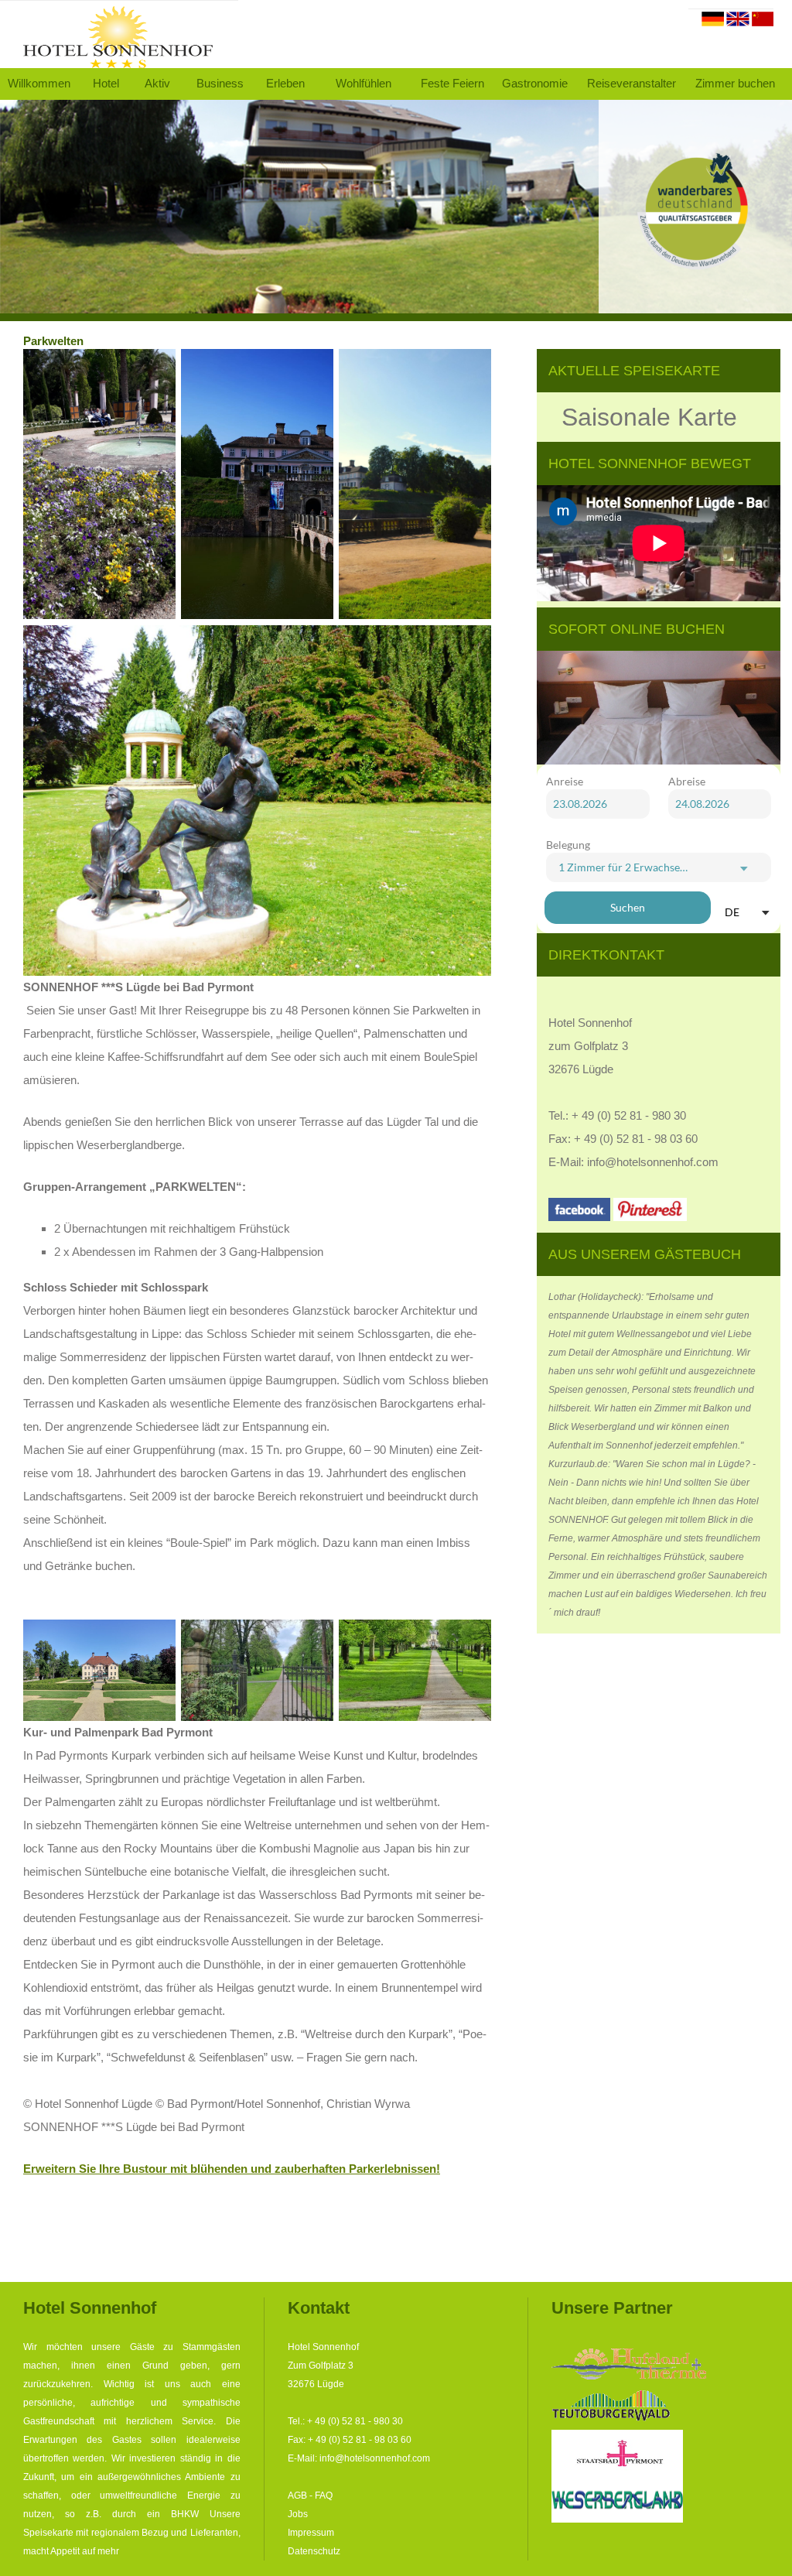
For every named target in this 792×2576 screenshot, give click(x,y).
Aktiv (157, 84)
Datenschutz (314, 2551)
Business (220, 84)
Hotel (106, 84)
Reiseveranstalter (632, 84)
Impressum (311, 2533)
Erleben (285, 84)
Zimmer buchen (735, 84)
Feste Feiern (452, 84)
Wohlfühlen (364, 84)
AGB (297, 2496)
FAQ (324, 2496)
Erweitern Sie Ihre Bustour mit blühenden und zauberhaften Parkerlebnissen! (232, 2169)
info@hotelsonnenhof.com (653, 1162)
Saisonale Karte (649, 417)
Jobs (298, 2514)
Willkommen (39, 84)
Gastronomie (535, 84)
